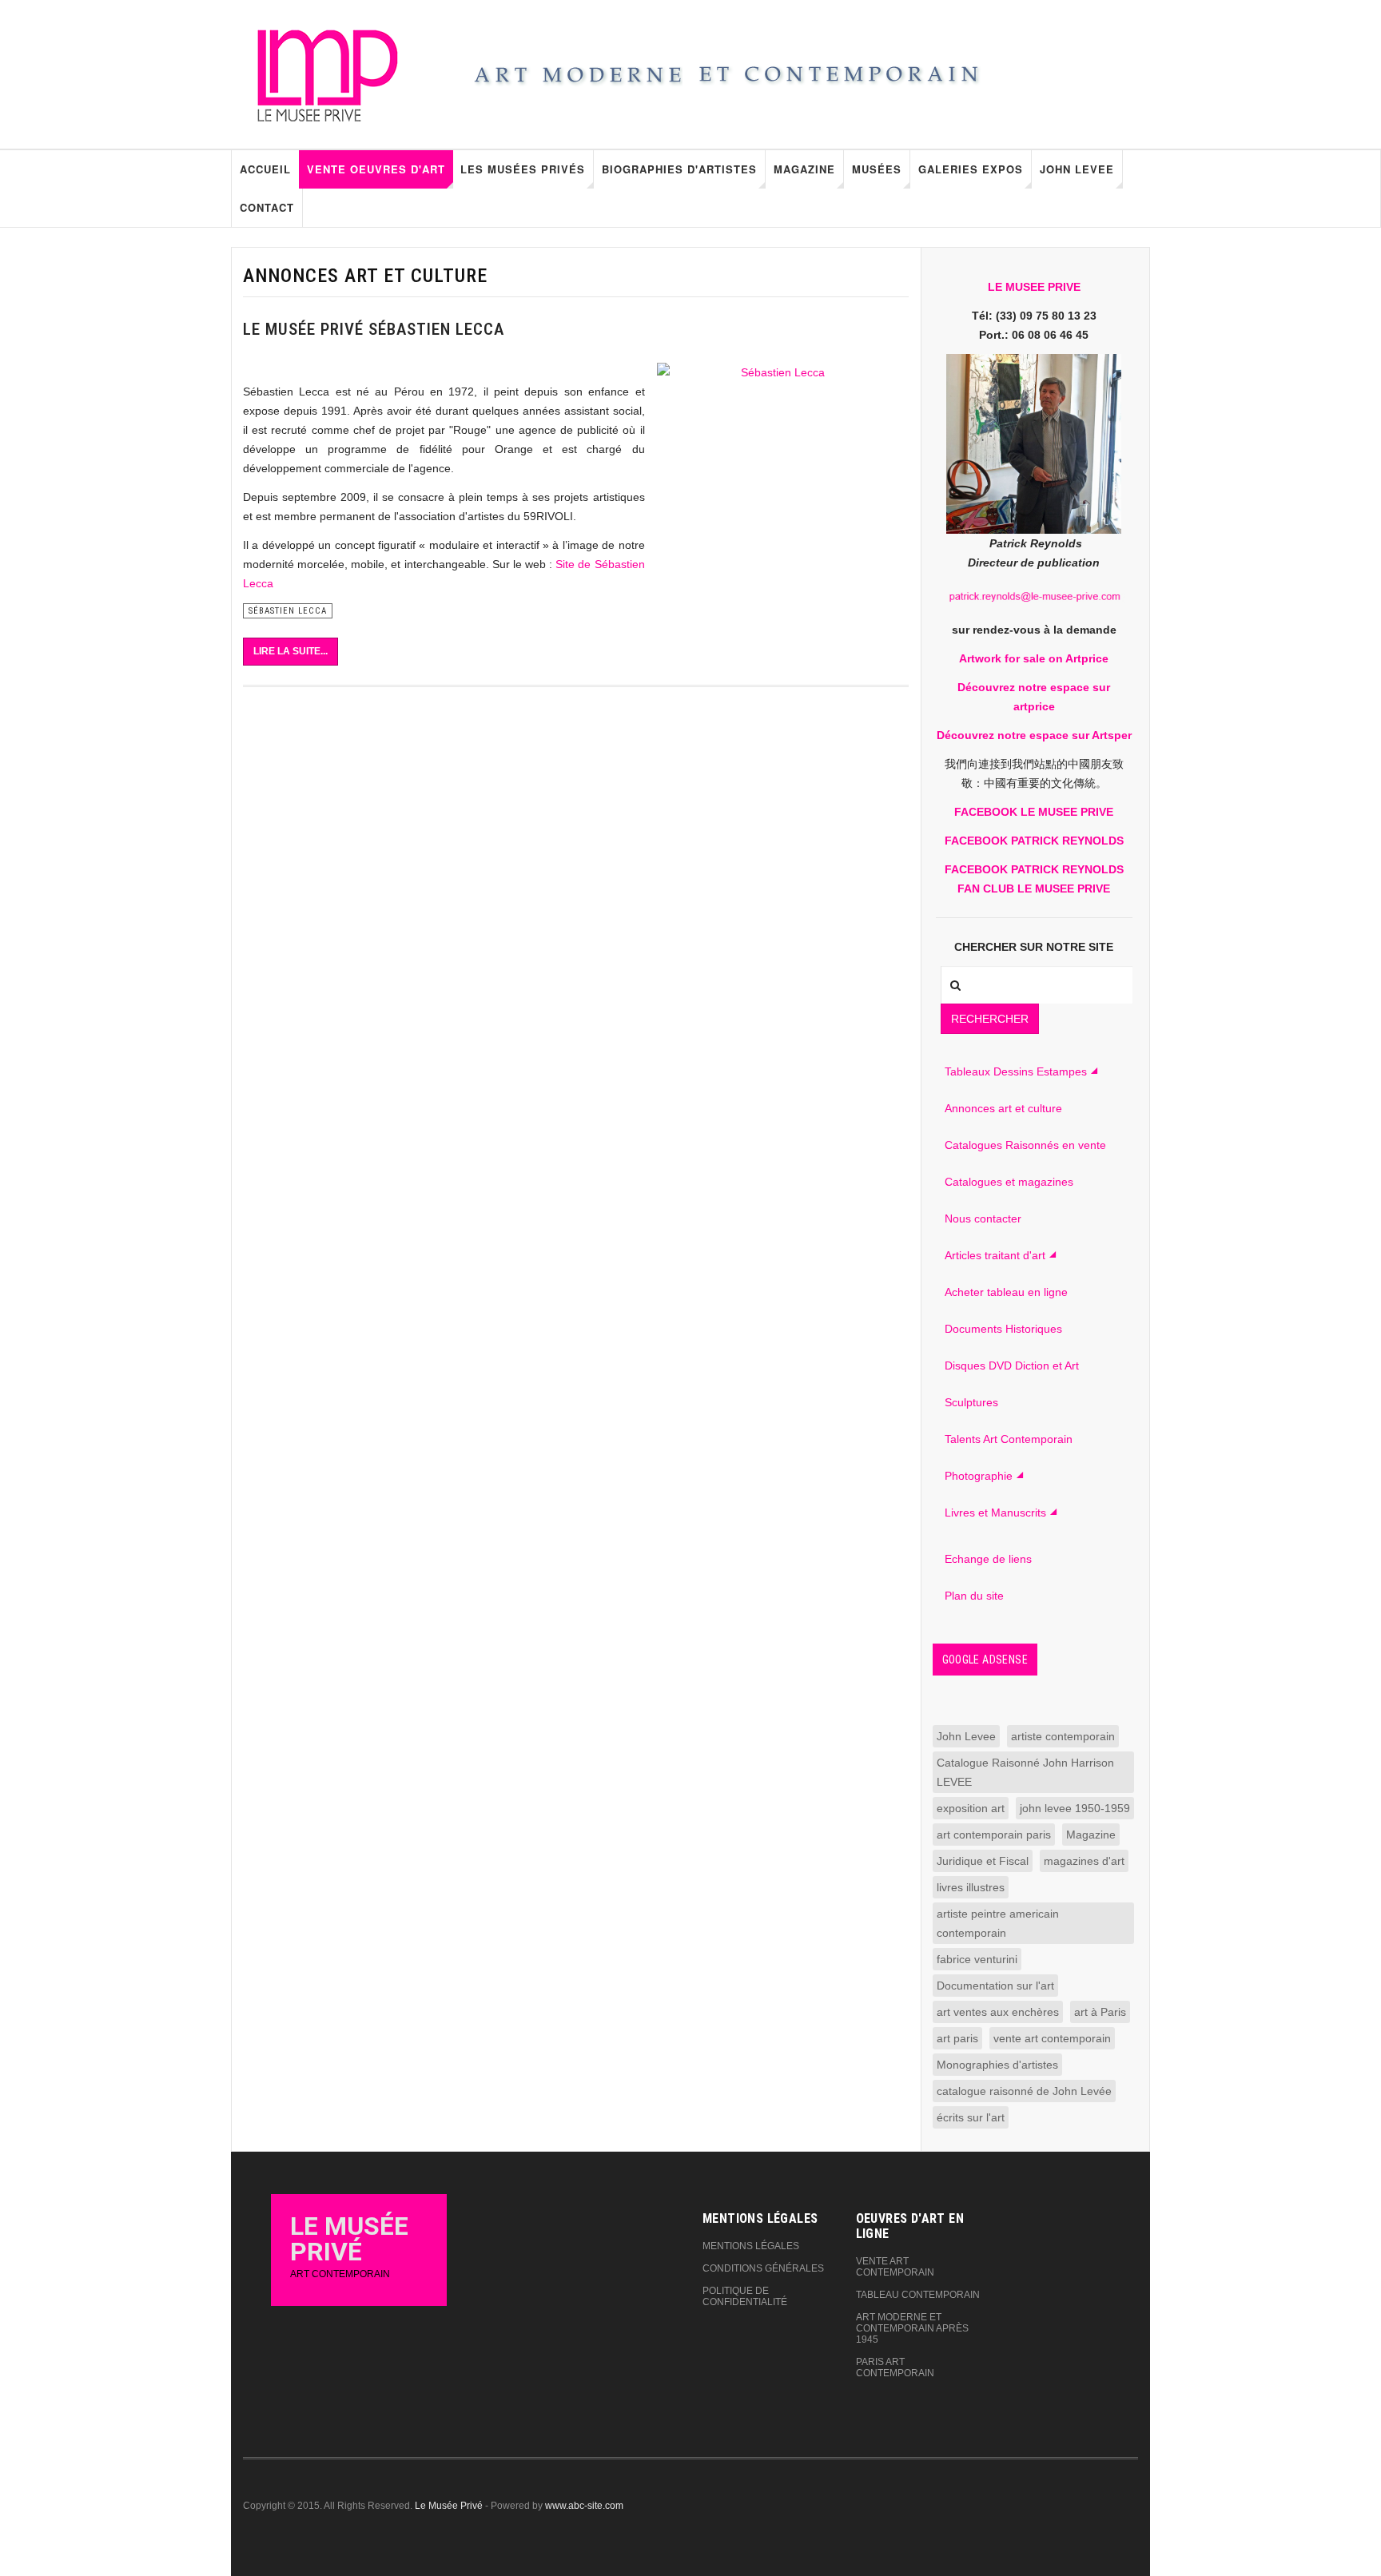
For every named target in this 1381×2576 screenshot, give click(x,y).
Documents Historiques (1003, 1329)
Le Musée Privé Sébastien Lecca (374, 329)
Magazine (804, 169)
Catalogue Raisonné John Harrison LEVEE (1025, 1772)
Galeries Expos (971, 169)
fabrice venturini (977, 1959)
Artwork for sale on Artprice (1034, 658)
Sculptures (971, 1402)
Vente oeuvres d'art (376, 169)
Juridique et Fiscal (983, 1861)
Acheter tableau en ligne (1006, 1292)
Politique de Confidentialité (745, 2296)
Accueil (265, 169)
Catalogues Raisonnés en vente (1025, 1145)
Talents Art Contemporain (1009, 1439)
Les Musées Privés (523, 169)
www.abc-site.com (584, 2506)
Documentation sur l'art (995, 1986)
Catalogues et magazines (1009, 1182)
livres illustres (971, 1887)
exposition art (971, 1808)
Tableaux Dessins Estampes (1016, 1071)
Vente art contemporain (895, 2267)
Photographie (979, 1476)
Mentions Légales (751, 2246)
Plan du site (974, 1596)
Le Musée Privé (449, 2506)
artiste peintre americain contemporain (998, 1923)
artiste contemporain (1063, 1736)
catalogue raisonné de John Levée (1024, 2091)
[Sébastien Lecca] (777, 480)
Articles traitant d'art (995, 1255)
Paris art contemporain (895, 2367)
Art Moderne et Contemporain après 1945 (912, 2328)
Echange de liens (988, 1559)
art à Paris (1100, 2012)
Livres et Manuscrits (995, 1513)
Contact (267, 207)
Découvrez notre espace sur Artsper (1034, 735)
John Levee (1077, 169)
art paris (957, 2038)
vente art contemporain (1052, 2038)
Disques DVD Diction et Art (1012, 1366)
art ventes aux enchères (998, 2012)
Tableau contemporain (918, 2295)
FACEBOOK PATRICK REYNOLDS (1034, 841)
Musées (877, 169)
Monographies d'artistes (997, 2065)
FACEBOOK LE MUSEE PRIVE (1034, 812)
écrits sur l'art (971, 2117)
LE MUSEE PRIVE (1034, 287)
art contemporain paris (994, 1835)
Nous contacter (983, 1218)
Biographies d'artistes (679, 169)
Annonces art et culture (1003, 1108)
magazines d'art (1084, 1861)
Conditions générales (763, 2268)
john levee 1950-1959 (1075, 1808)
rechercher (990, 1019)
